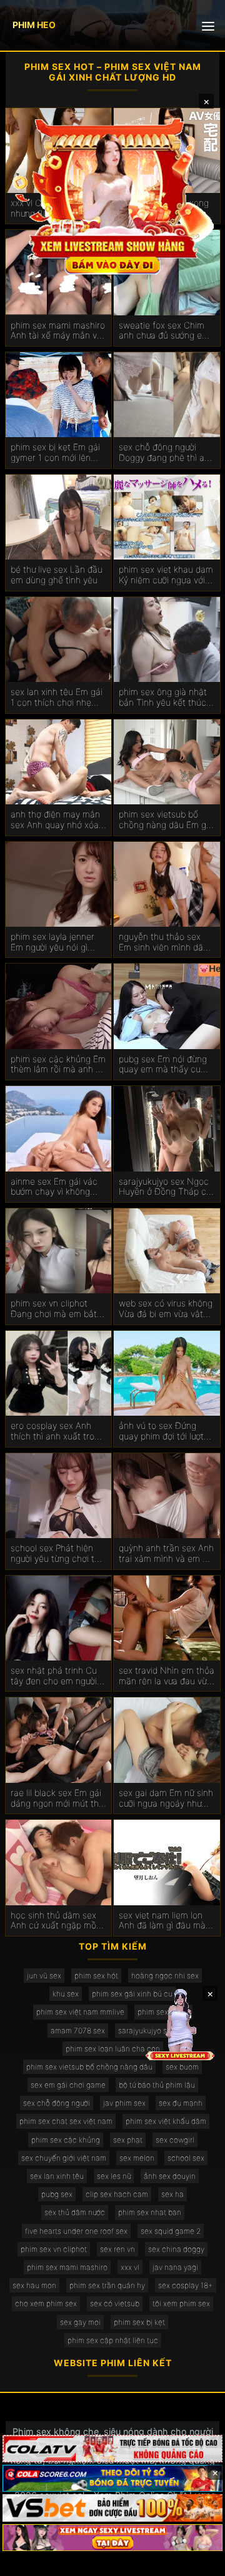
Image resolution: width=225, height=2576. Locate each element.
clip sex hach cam (117, 2194)
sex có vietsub (115, 2303)
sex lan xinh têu (57, 2176)
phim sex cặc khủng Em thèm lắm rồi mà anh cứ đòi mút (58, 1065)
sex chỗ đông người (57, 2103)
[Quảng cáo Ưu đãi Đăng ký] (112, 2479)
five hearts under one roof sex (76, 2231)
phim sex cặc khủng (66, 2140)
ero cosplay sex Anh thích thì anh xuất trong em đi (57, 1431)
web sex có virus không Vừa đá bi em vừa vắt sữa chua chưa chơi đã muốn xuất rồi (166, 1309)
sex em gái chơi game (68, 2085)
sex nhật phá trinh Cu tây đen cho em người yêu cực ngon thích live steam (57, 1676)
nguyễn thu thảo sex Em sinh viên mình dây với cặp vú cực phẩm (163, 942)
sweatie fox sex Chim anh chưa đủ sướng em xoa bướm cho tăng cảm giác (164, 331)
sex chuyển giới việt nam (64, 2158)
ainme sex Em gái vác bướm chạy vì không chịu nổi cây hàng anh (55, 1187)
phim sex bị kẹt (139, 2322)
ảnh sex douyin (170, 2176)
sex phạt (128, 2140)
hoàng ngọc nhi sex (165, 1976)
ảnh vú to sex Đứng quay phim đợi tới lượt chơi (161, 1431)
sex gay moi (80, 2322)
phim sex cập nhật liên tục (113, 2340)
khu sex (66, 1994)
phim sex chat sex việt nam (66, 2121)
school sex (186, 2158)
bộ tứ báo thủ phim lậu (157, 2085)
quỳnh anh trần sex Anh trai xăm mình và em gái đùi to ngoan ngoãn (167, 1554)
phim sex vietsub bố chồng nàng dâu (89, 2067)
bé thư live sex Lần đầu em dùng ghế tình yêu (57, 575)
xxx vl (130, 2267)
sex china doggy (176, 2249)
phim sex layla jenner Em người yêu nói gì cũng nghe (52, 942)
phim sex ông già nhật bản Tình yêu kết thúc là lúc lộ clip (163, 698)
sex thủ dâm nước (75, 2212)
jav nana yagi (175, 2267)
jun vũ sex (44, 1976)
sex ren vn (117, 2249)
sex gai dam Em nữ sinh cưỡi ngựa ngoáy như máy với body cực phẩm (166, 1799)
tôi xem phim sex (181, 2303)
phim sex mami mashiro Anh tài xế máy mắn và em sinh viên (58, 331)
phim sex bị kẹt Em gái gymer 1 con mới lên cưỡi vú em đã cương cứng (55, 453)
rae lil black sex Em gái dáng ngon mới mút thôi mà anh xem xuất (58, 1799)
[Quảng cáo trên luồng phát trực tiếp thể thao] (112, 2538)
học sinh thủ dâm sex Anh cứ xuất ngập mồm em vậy (57, 1921)
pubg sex (57, 2194)
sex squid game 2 (171, 2231)
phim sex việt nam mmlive (80, 2012)
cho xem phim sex (46, 2303)
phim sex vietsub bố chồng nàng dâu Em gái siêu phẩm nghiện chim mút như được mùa (166, 820)
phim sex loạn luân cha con (113, 2049)
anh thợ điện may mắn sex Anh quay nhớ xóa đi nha (55, 820)
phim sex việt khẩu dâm (166, 2121)
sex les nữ (114, 2176)
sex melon (137, 2158)
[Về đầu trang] (197, 2561)
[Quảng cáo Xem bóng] (112, 2449)
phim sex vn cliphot (54, 2249)
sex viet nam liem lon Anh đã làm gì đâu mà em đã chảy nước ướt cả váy (162, 1921)
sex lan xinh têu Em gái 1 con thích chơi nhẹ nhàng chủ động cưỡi (57, 698)
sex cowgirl (175, 2140)
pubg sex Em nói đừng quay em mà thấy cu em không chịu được (163, 1065)
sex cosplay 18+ (186, 2285)
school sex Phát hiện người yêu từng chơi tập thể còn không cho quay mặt (57, 1554)
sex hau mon (34, 2285)
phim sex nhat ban (150, 2212)
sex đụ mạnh (181, 2103)
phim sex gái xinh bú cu (132, 1994)
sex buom (182, 2067)
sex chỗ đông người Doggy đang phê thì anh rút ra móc (167, 453)
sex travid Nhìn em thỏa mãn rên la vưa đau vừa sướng (167, 1676)
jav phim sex (124, 2103)
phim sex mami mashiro (67, 2267)
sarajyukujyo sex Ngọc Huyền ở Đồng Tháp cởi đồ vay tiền (166, 1187)
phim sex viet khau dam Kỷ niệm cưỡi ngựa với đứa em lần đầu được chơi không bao (166, 575)
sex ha (172, 2194)
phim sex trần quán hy (107, 2285)
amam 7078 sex (78, 2031)
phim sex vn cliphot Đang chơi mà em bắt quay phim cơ (54, 1309)
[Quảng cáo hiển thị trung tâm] (112, 195)
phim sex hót (96, 1976)
